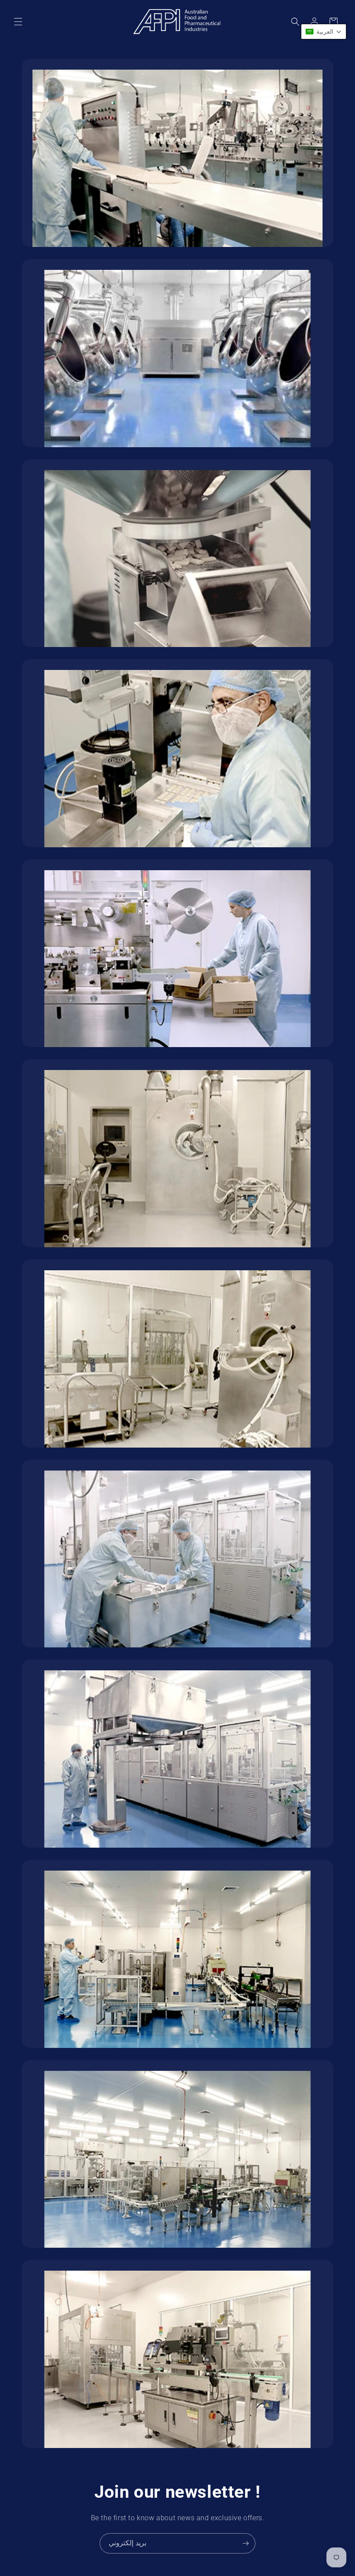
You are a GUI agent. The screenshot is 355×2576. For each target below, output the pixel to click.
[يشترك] (245, 2543)
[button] (18, 22)
